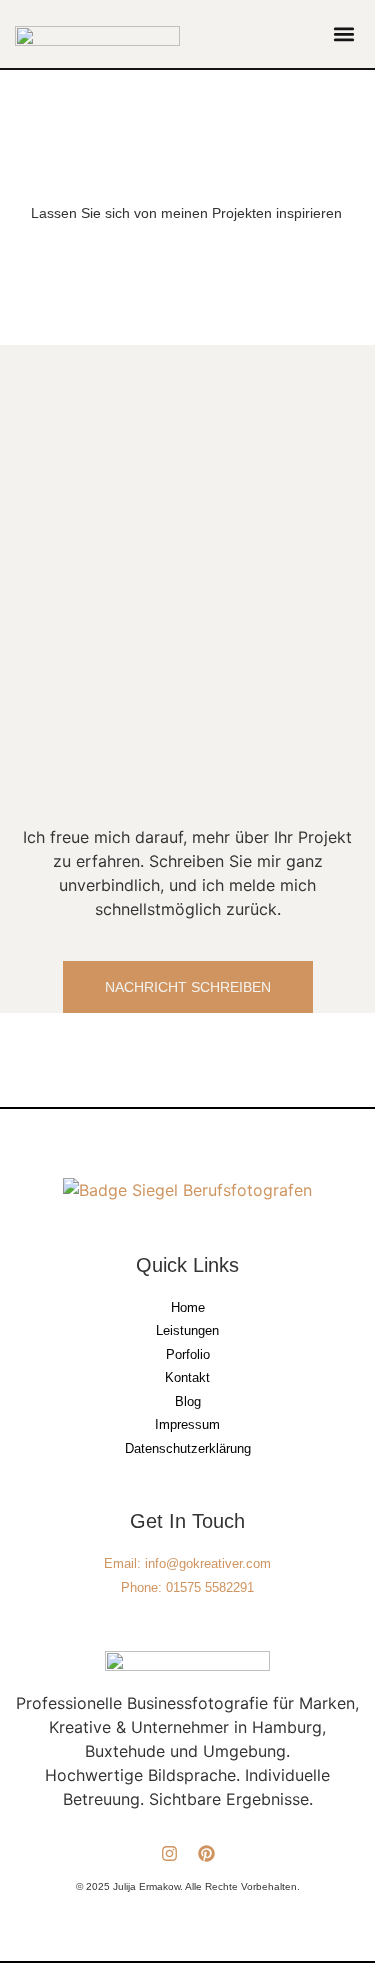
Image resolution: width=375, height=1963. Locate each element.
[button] (343, 34)
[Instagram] (169, 1853)
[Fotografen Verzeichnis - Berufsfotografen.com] (187, 1190)
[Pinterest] (206, 1853)
